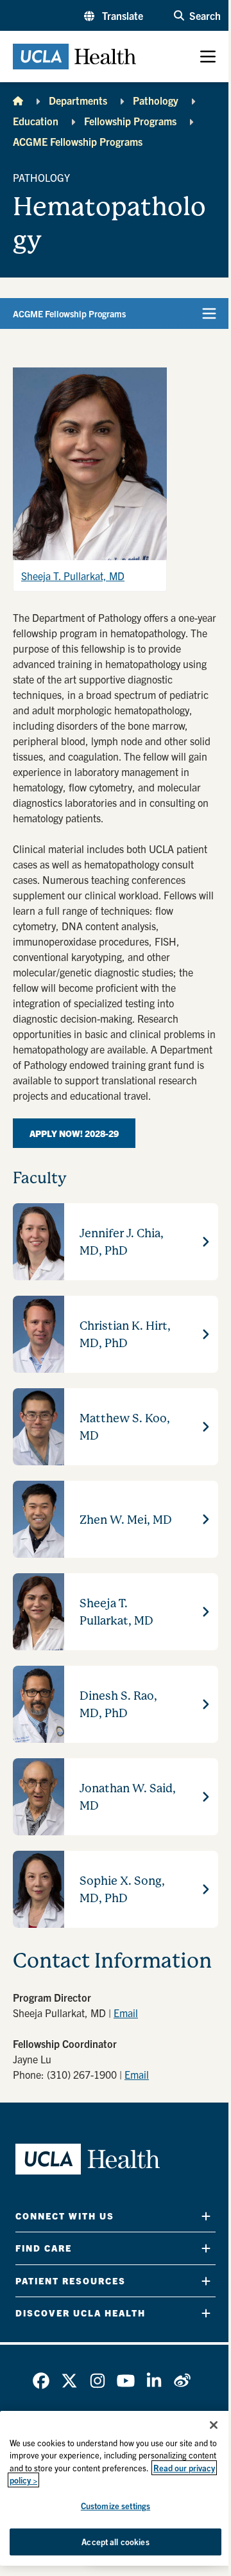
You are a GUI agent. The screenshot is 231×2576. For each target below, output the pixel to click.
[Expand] (206, 2216)
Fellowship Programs (130, 121)
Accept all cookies (115, 2542)
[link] (41, 2381)
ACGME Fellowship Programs (78, 141)
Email (126, 2013)
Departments (78, 100)
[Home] (18, 100)
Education (36, 121)
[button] (114, 15)
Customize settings (116, 2506)
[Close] (214, 2425)
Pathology (156, 100)
